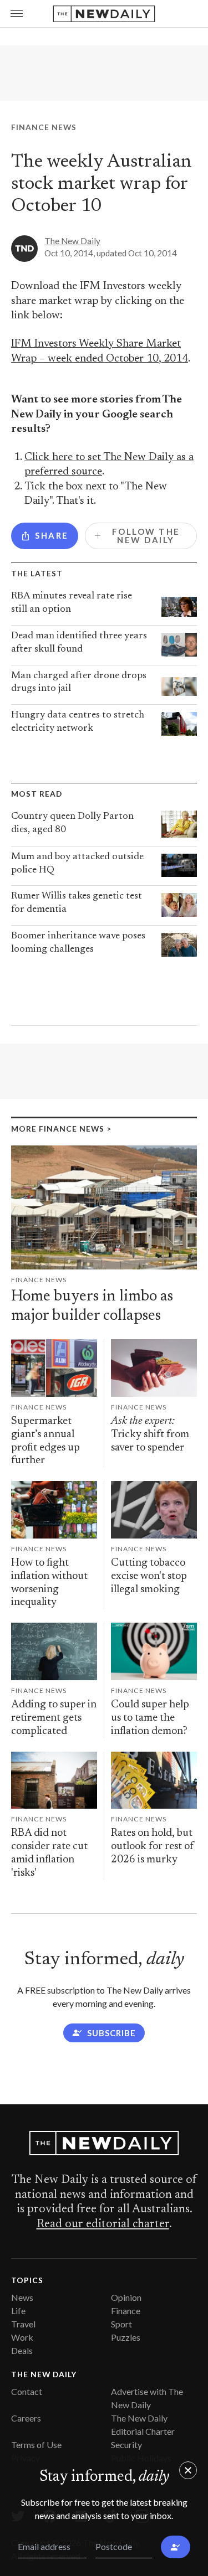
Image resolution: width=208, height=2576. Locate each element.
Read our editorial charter (103, 2224)
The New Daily (72, 241)
